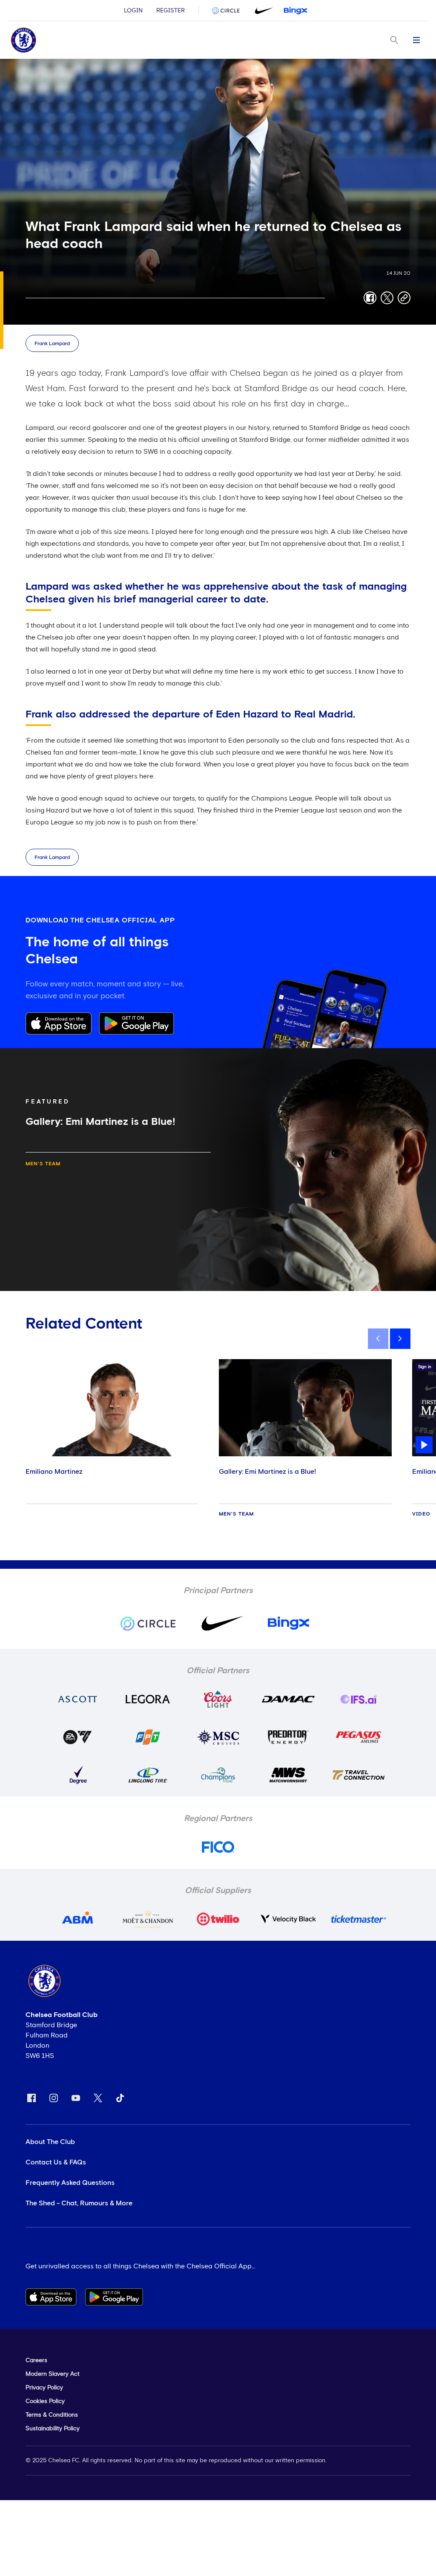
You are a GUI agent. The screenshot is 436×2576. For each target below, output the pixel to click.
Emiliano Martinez (54, 1472)
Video (421, 1514)
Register (171, 11)
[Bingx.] (295, 11)
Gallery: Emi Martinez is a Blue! (267, 1472)
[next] (400, 1339)
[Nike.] (262, 11)
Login (133, 11)
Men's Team (43, 1164)
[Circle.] (229, 11)
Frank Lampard (52, 344)
